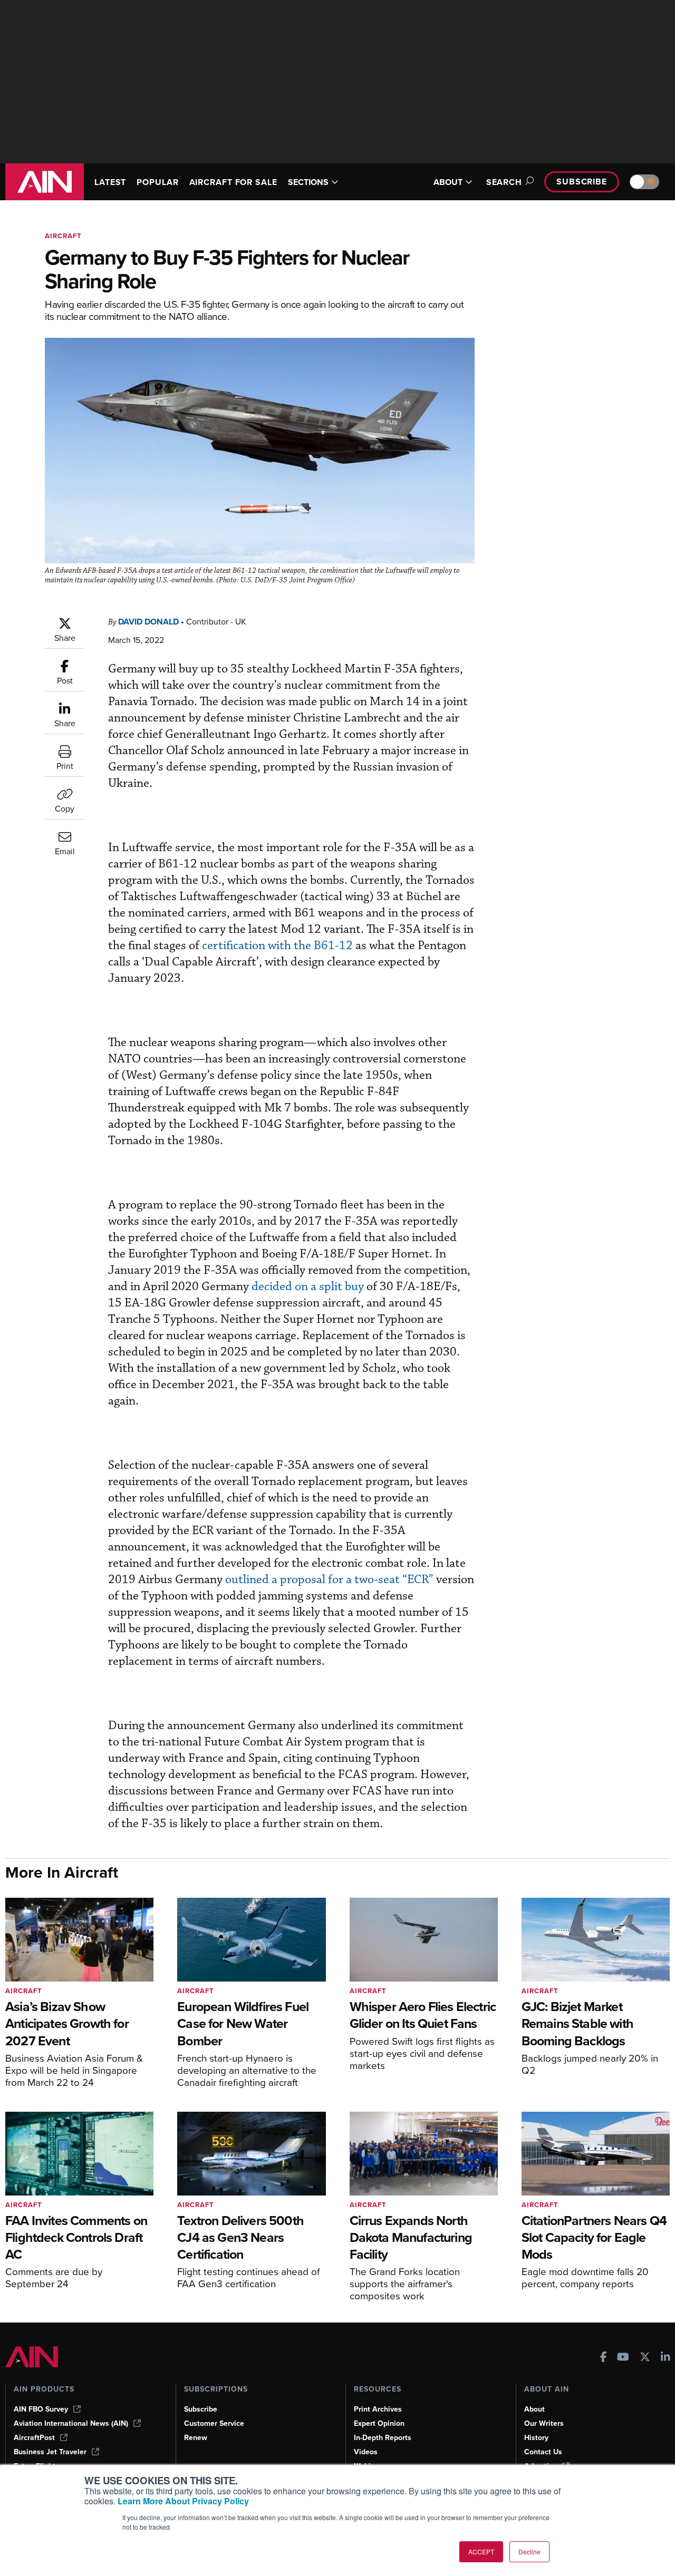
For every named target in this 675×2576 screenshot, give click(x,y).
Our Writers (544, 2423)
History (536, 2438)
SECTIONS (308, 182)
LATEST (110, 182)
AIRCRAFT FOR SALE (233, 182)
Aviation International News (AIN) (71, 2423)
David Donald (148, 622)
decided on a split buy (308, 1287)
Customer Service (214, 2423)
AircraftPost (34, 2438)
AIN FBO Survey (41, 2409)
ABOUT (448, 182)
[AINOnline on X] (645, 2358)
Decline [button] (529, 2551)
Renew (196, 2438)
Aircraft (63, 236)
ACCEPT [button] (481, 2551)
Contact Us (543, 2452)
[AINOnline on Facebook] (604, 2358)
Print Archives (378, 2409)
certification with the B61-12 (277, 946)
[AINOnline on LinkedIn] (666, 2358)
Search (504, 182)
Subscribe (582, 182)
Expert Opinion (379, 2423)
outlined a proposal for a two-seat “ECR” (329, 1580)
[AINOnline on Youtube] (623, 2358)
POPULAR (157, 182)
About (534, 2409)
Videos (366, 2452)
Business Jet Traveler (50, 2452)
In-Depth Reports (383, 2438)
